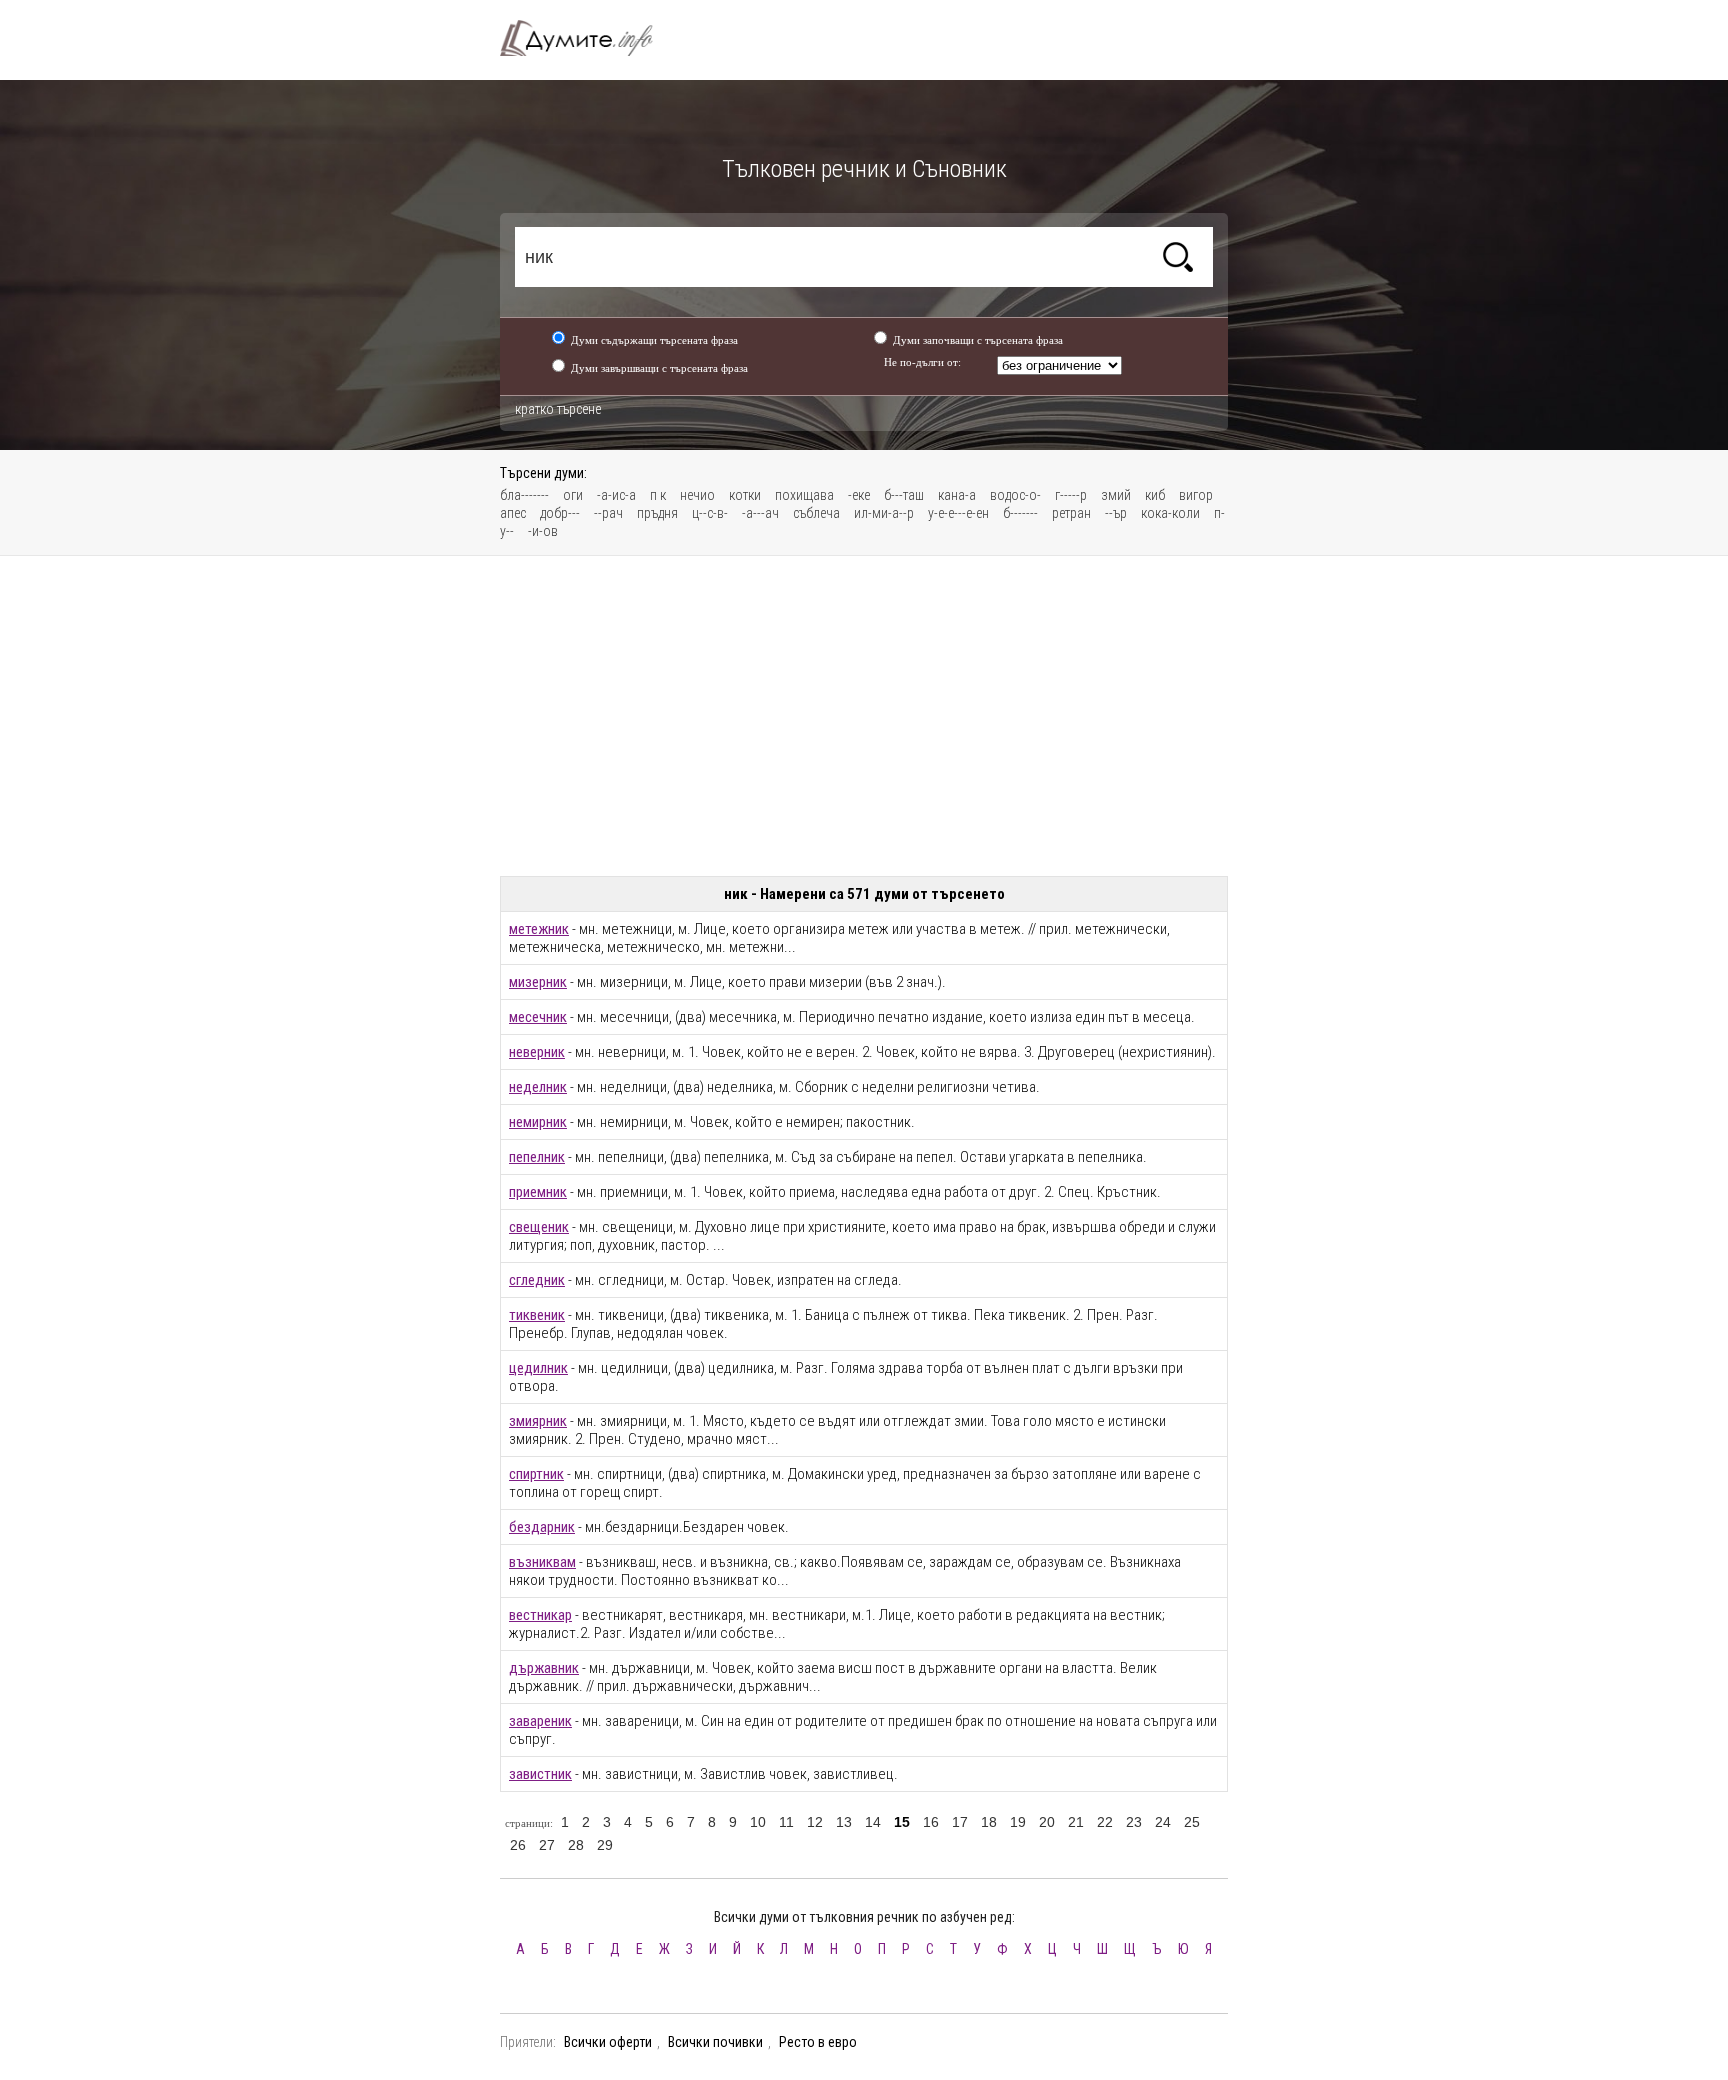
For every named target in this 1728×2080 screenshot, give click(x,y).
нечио (697, 495)
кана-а (957, 495)
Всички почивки (715, 2042)
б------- (1020, 513)
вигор (1196, 495)
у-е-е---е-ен (958, 513)
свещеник (539, 1227)
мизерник (538, 982)
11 (786, 1822)
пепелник (537, 1157)
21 (1076, 1822)
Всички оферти (608, 2042)
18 (989, 1822)
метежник (539, 929)
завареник (540, 1721)
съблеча (816, 513)
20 (1047, 1822)
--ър (1116, 513)
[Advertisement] (864, 716)
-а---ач (760, 513)
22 (1105, 1822)
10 (758, 1822)
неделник (538, 1087)
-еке (859, 495)
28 (576, 1845)
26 (518, 1845)
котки (745, 495)
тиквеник (537, 1315)
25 (1192, 1822)
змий (1116, 495)
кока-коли (1170, 513)
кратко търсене (558, 409)
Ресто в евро (818, 2042)
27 (547, 1845)
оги (573, 495)
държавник (544, 1668)
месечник (538, 1017)
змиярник (538, 1421)
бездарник (542, 1527)
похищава (804, 495)
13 (844, 1822)
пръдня (657, 513)
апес (513, 513)
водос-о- (1015, 495)
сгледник (537, 1280)
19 (1018, 1822)
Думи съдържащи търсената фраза (654, 340)
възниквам (542, 1562)
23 (1134, 1822)
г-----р (1071, 495)
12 (815, 1822)
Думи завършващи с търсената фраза (659, 368)
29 (605, 1845)
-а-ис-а (616, 495)
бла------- (524, 495)
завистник (540, 1774)
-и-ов (543, 531)
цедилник (538, 1368)
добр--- (560, 513)
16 (931, 1822)
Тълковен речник (588, 38)
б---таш (904, 495)
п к (658, 495)
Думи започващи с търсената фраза (978, 340)
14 (873, 1822)
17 (960, 1822)
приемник (538, 1192)
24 (1163, 1822)
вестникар (540, 1615)
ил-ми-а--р (884, 513)
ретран (1071, 513)
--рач (608, 513)
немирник (538, 1122)
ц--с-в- (710, 513)
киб (1155, 495)
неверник (537, 1052)
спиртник (536, 1474)
